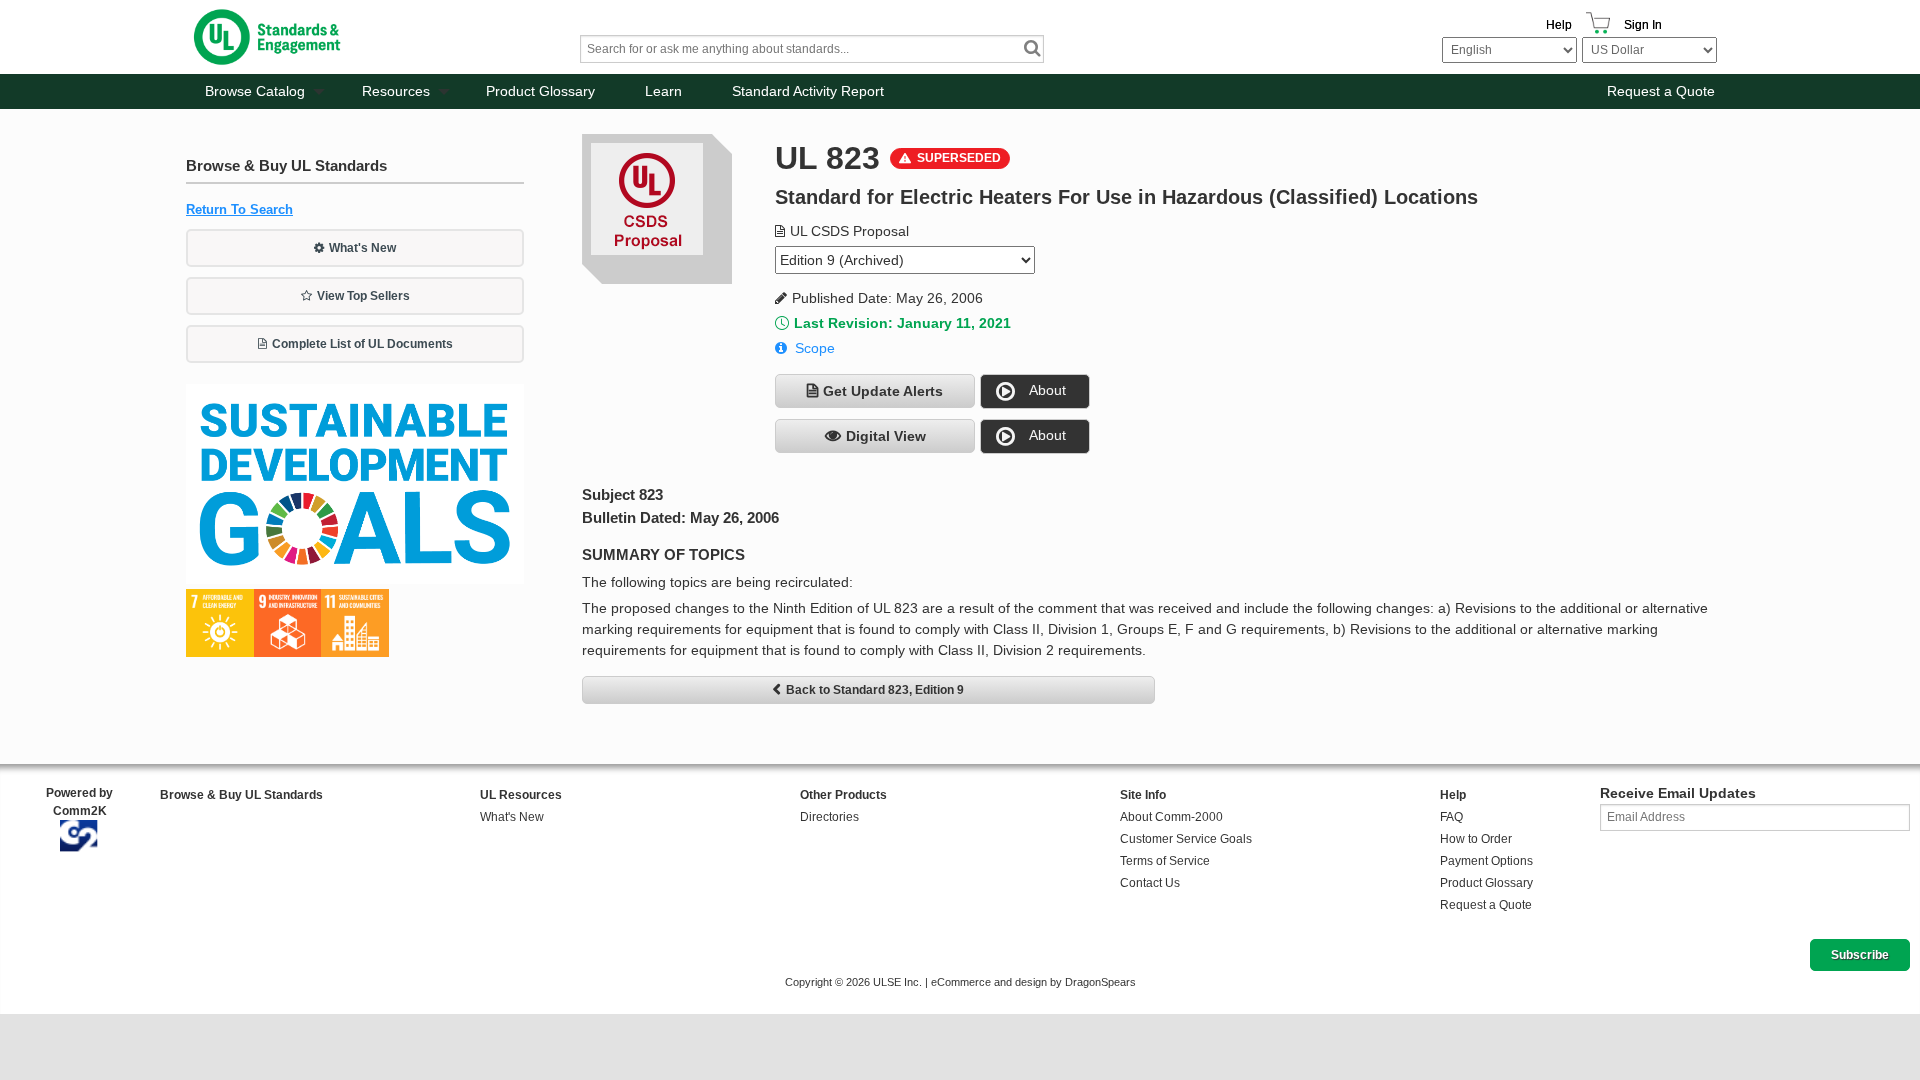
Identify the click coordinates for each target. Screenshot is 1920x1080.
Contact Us (1150, 883)
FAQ (1451, 817)
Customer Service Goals (1186, 839)
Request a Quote (1661, 91)
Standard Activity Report (808, 91)
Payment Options (1486, 861)
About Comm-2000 (1171, 817)
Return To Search (239, 209)
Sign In (1643, 25)
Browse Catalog (255, 91)
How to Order (1476, 839)
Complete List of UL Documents (362, 344)
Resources (396, 91)
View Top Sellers (363, 296)
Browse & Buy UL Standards (241, 795)
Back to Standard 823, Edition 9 (875, 690)
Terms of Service (1165, 861)
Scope (815, 348)
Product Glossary (540, 91)
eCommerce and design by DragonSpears (1033, 982)
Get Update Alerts (883, 391)
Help (1559, 25)
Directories (829, 817)
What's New (362, 248)
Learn (663, 91)
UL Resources (521, 795)
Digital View (886, 436)
